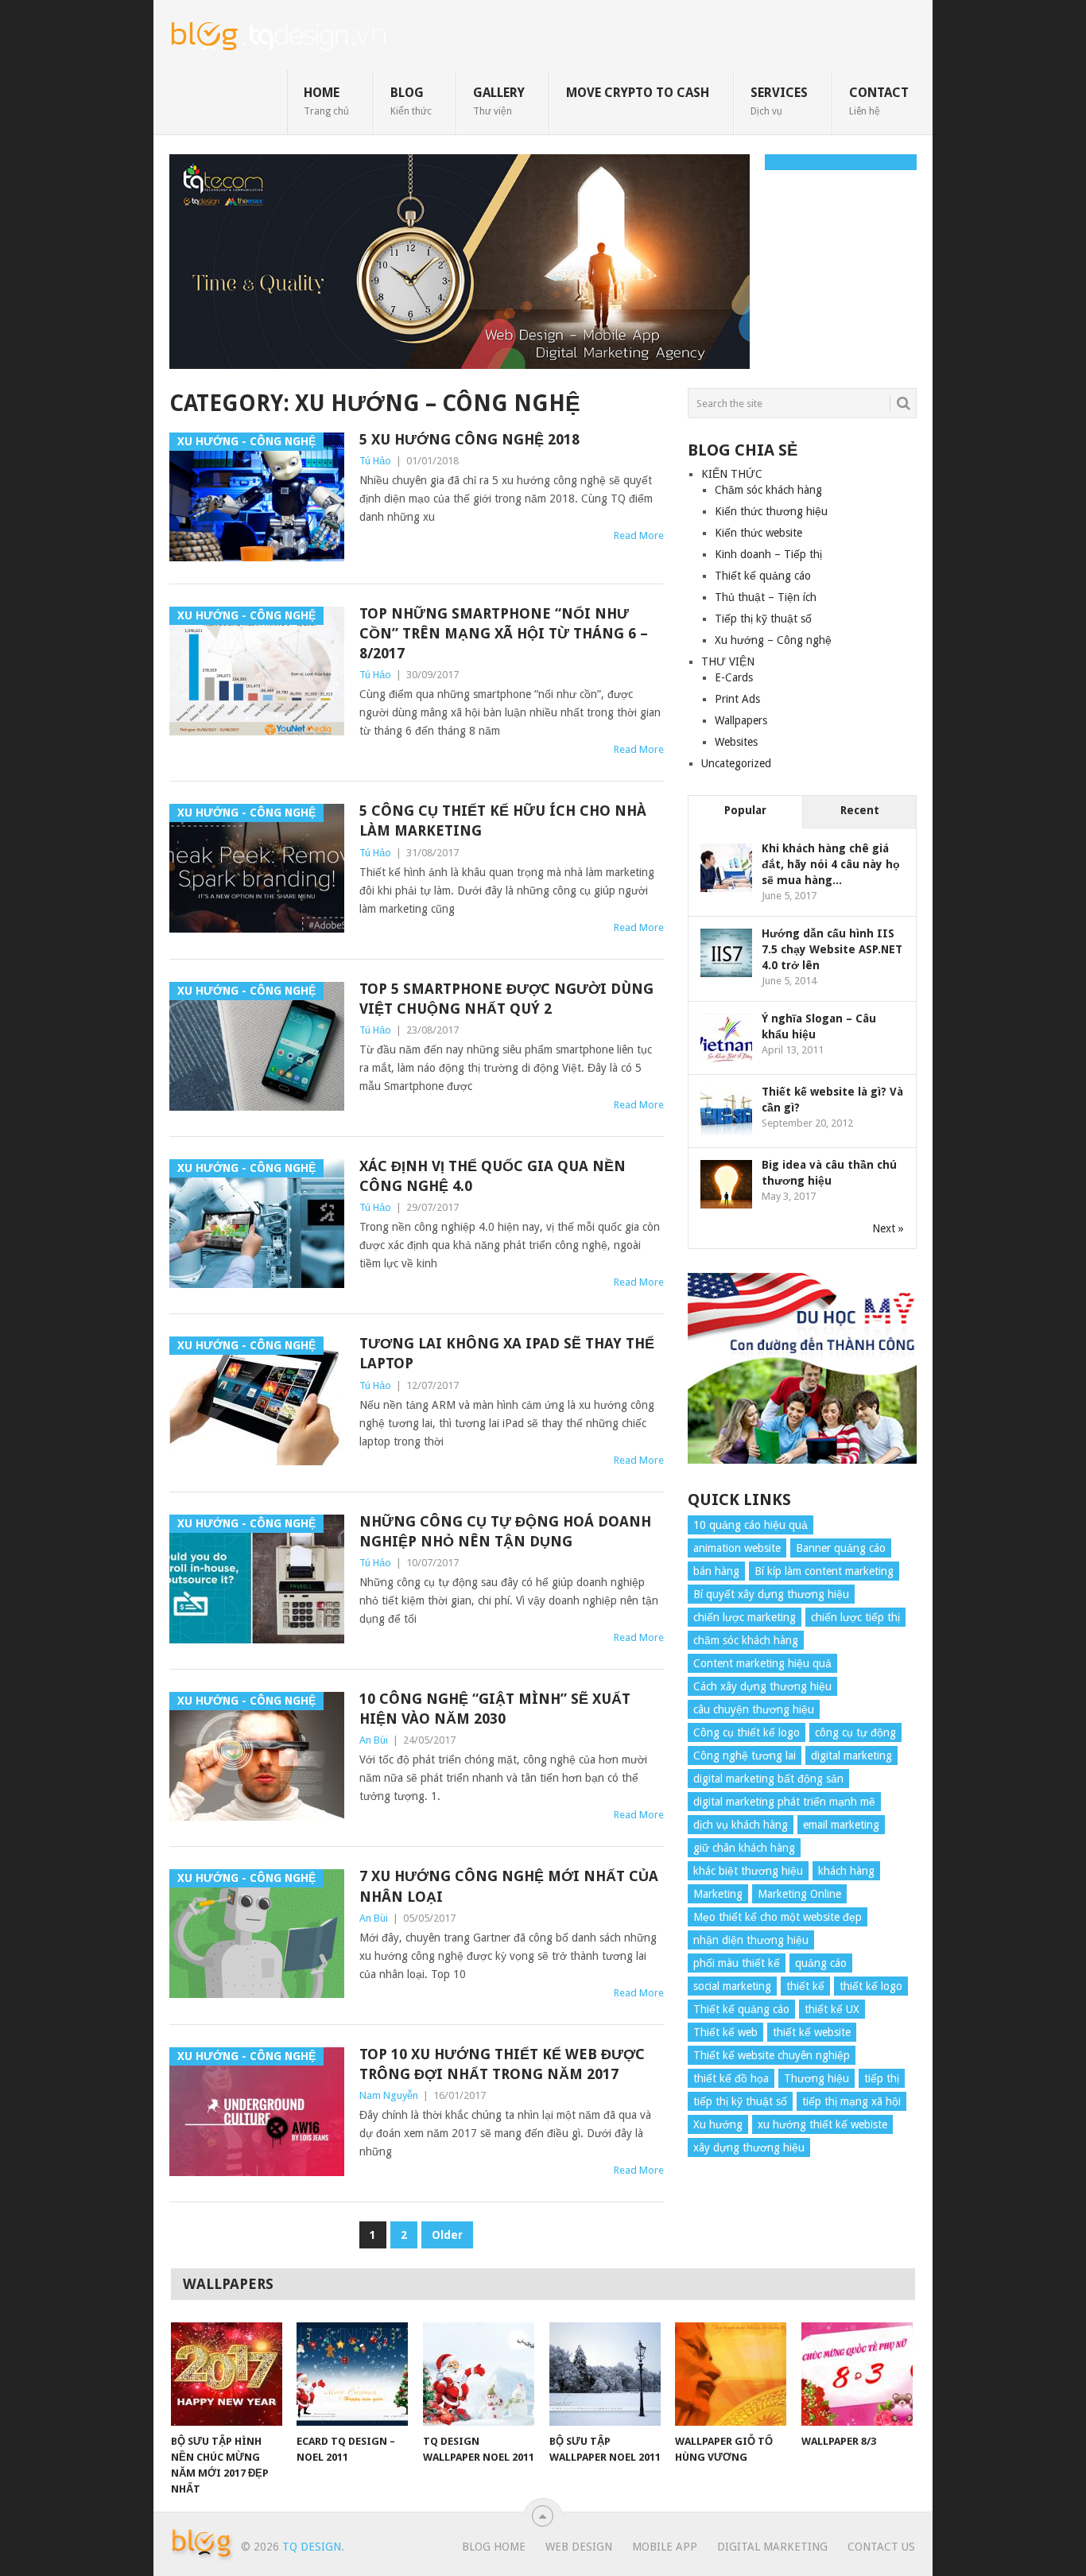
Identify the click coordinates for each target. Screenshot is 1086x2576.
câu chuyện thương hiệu (754, 1709)
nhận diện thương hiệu (751, 1940)
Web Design (579, 2547)
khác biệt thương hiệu (748, 1871)
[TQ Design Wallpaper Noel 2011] (479, 2374)
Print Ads (737, 699)
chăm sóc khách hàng (746, 1640)
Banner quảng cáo (841, 1548)
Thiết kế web (725, 2032)
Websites (736, 742)
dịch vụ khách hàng (741, 1825)
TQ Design (312, 2547)
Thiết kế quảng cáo (763, 576)
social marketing (732, 1986)
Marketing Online (799, 1894)
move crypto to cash (638, 93)
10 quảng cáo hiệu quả (751, 1525)
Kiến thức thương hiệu (771, 511)
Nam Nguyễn (389, 2095)
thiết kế (805, 1986)
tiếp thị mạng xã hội (851, 2101)
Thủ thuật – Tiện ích (766, 597)
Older (447, 2235)
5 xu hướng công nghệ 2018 (469, 439)
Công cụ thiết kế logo (747, 1732)
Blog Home (494, 2547)
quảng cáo (821, 1963)
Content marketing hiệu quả (762, 1663)
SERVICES (779, 101)
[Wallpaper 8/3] (857, 2374)
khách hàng (846, 1871)
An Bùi (374, 1740)
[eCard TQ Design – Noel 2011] (352, 2374)
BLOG (411, 101)
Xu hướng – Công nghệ (773, 640)
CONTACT (879, 101)
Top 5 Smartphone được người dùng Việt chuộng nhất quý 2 (506, 999)
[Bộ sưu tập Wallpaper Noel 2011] (605, 2374)
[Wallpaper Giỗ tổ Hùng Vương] (731, 2374)
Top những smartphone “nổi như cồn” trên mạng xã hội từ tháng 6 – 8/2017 (504, 633)
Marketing (718, 1894)
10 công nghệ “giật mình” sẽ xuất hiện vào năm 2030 (495, 1709)
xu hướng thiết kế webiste (822, 2124)
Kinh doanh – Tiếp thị (768, 554)
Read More (639, 535)
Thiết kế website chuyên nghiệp (772, 2055)
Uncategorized (736, 763)
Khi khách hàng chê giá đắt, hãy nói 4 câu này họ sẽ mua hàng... (831, 864)
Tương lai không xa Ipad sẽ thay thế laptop (507, 1353)
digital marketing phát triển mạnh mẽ (784, 1802)
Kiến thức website (758, 533)
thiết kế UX (832, 2009)
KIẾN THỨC (732, 474)
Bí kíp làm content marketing (824, 1571)
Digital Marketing (772, 2547)
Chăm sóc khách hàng (768, 490)
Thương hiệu (816, 2078)
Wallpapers (741, 720)
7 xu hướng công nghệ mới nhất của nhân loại (509, 1886)
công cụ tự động (855, 1732)
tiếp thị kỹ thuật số (740, 2101)
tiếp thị (882, 2078)
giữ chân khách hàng (744, 1848)
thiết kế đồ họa (731, 2078)
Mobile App (665, 2547)
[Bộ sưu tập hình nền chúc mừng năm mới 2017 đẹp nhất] (227, 2374)
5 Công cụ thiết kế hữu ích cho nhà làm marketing (503, 821)
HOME (326, 101)
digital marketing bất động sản (768, 1779)
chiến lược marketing (745, 1617)
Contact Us (881, 2547)
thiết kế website (812, 2032)
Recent (860, 810)
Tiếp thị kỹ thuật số (763, 619)
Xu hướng (718, 2124)
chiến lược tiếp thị (855, 1617)
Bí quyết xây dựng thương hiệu (771, 1594)
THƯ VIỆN (728, 661)
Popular (745, 810)
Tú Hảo (375, 461)
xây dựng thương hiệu (749, 2147)
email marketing (841, 1825)
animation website (737, 1548)
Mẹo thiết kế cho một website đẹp (778, 1917)
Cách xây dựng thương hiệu (762, 1686)
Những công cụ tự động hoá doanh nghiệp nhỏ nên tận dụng (505, 1531)
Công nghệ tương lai (745, 1755)
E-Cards (734, 677)
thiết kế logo (871, 1986)
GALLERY (499, 101)
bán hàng (716, 1571)
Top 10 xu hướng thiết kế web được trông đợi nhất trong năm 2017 (502, 2064)
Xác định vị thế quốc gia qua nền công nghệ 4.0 (493, 1176)
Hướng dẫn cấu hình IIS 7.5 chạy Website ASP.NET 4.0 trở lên (832, 949)
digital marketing (851, 1755)
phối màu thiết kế (737, 1963)
